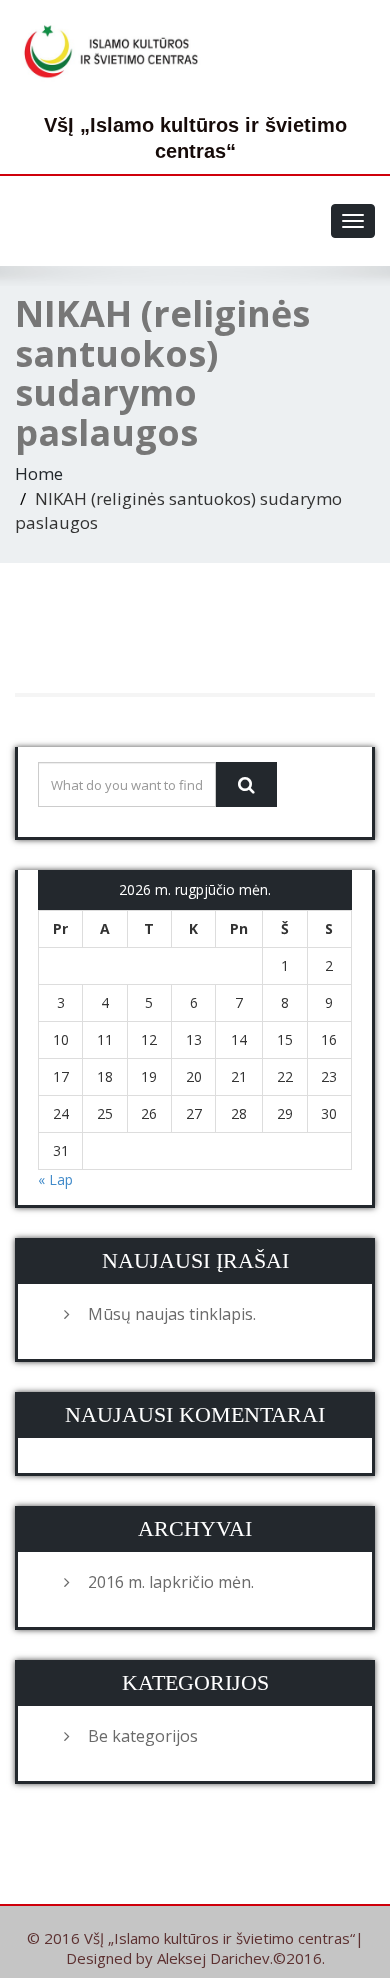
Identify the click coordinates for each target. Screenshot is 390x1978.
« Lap (55, 1179)
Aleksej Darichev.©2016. (241, 1958)
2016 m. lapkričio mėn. (171, 1582)
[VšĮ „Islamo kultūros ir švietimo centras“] (115, 51)
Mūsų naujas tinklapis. (172, 1314)
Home (39, 473)
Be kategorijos (143, 1736)
